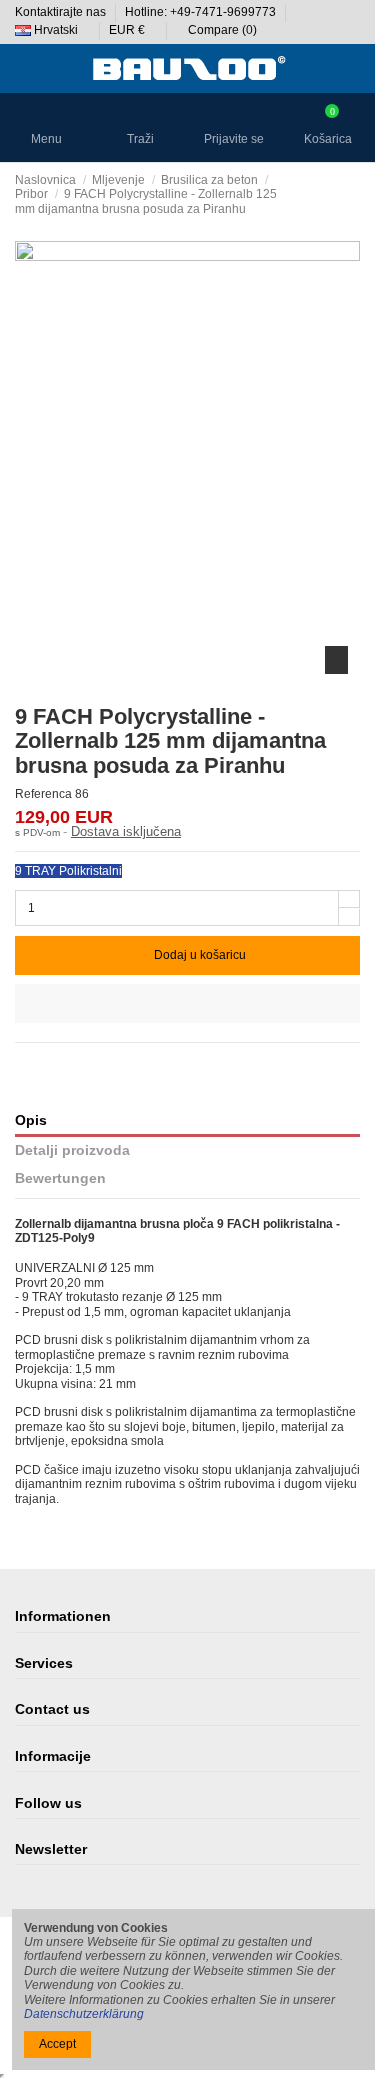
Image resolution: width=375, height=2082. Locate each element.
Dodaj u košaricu (200, 955)
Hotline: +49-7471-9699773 (202, 12)
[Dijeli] (23, 1062)
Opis (31, 1120)
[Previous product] (336, 194)
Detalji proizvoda (72, 1150)
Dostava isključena (126, 831)
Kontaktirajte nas (62, 12)
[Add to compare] (187, 1003)
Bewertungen (60, 1178)
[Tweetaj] (42, 1062)
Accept (57, 2044)
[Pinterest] (80, 1062)
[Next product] (353, 194)
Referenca (43, 794)
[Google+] (61, 1062)
